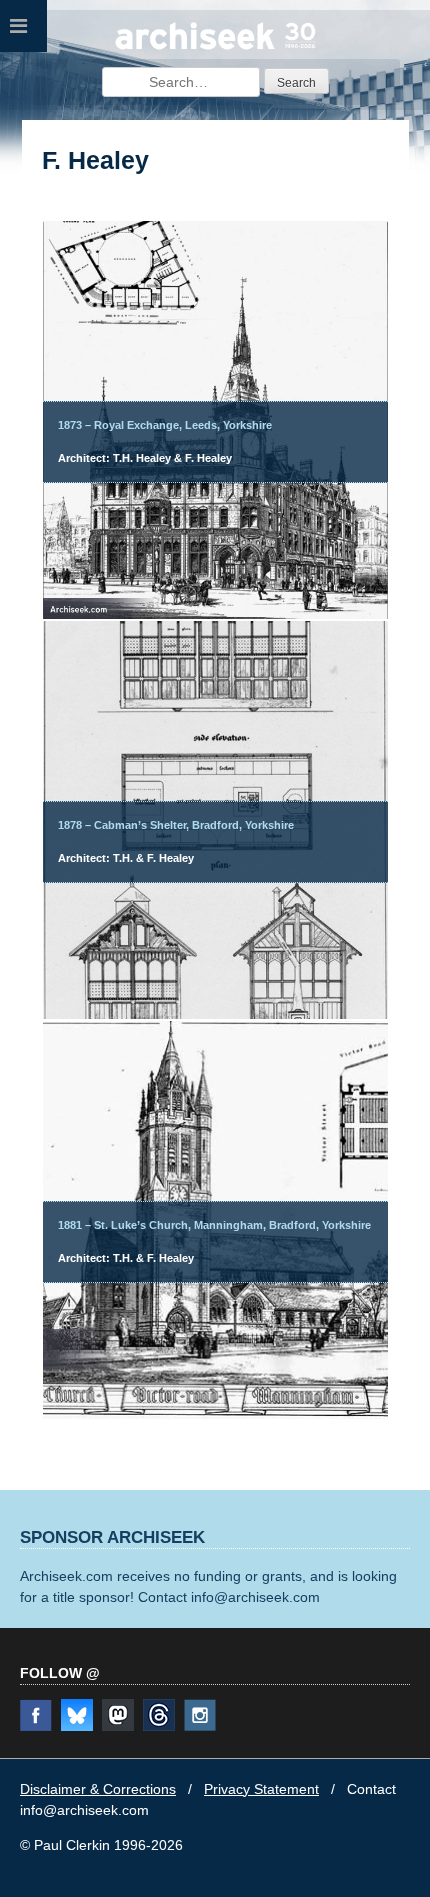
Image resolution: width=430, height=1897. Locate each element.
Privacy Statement (261, 1789)
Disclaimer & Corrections (98, 1789)
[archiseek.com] (215, 47)
